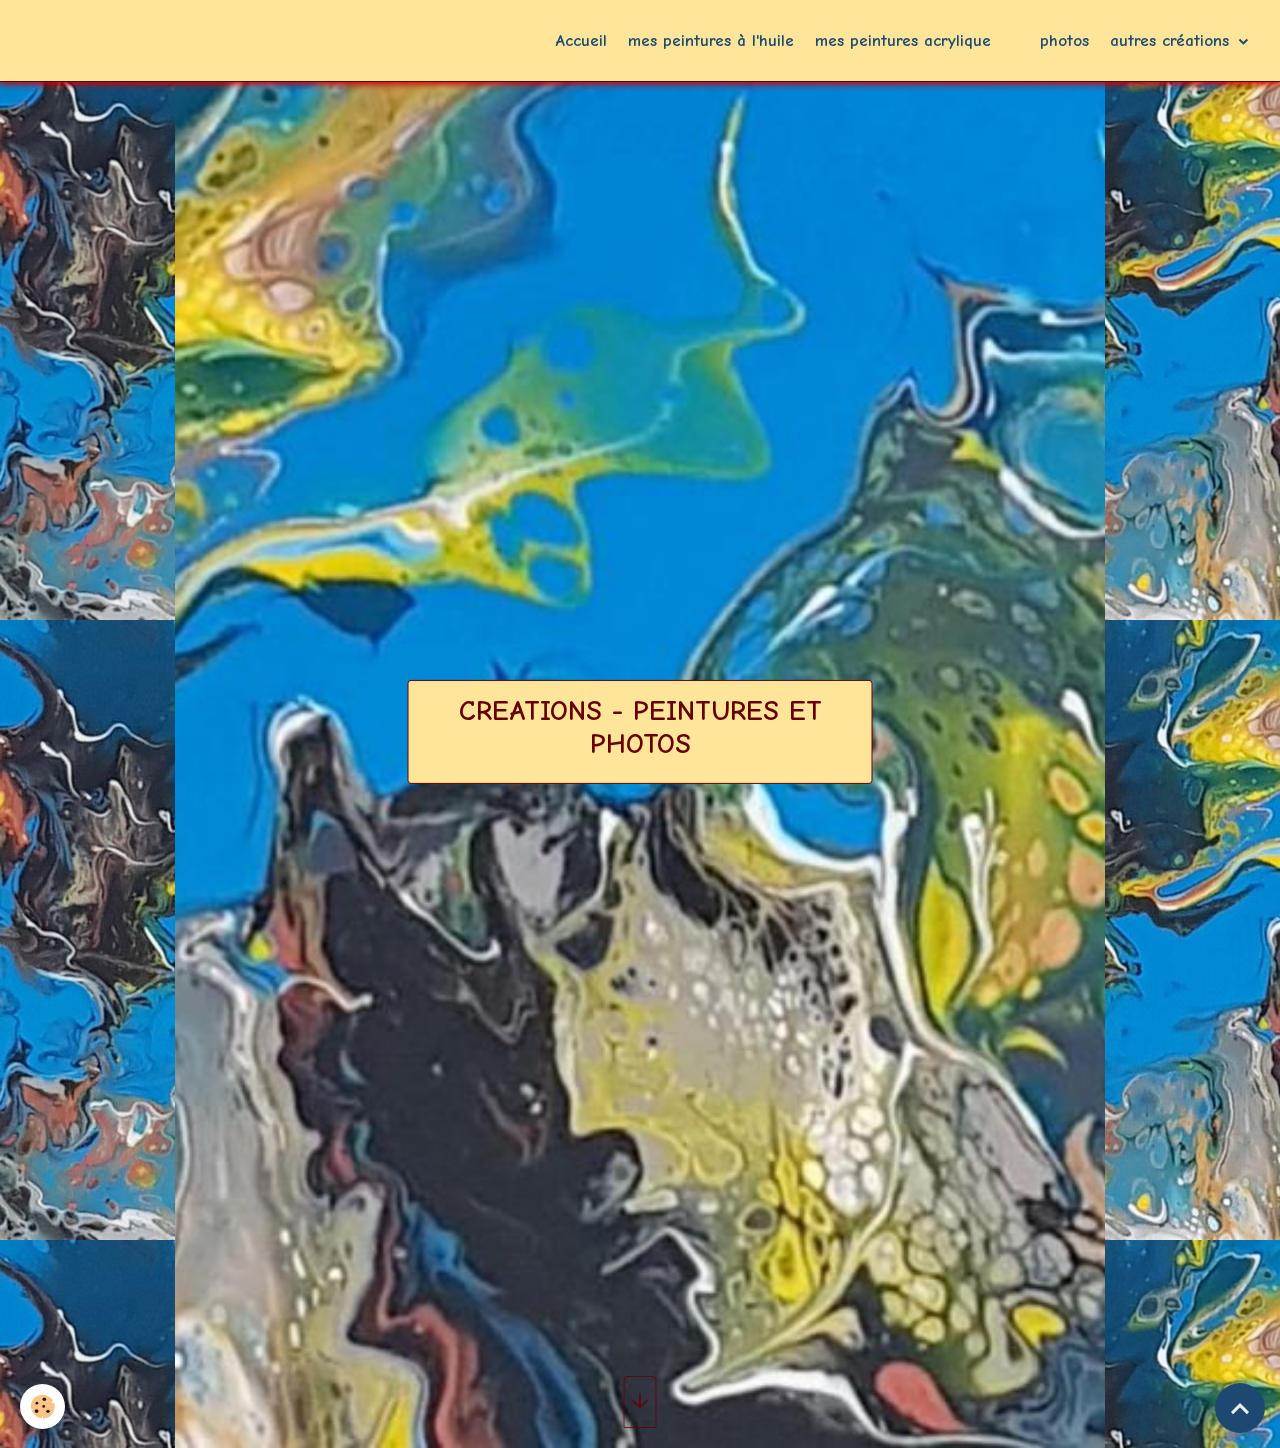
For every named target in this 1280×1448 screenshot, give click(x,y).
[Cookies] (42, 1406)
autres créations (1172, 40)
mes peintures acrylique (903, 40)
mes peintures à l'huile (711, 40)
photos (1064, 40)
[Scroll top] (1240, 1408)
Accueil (581, 40)
